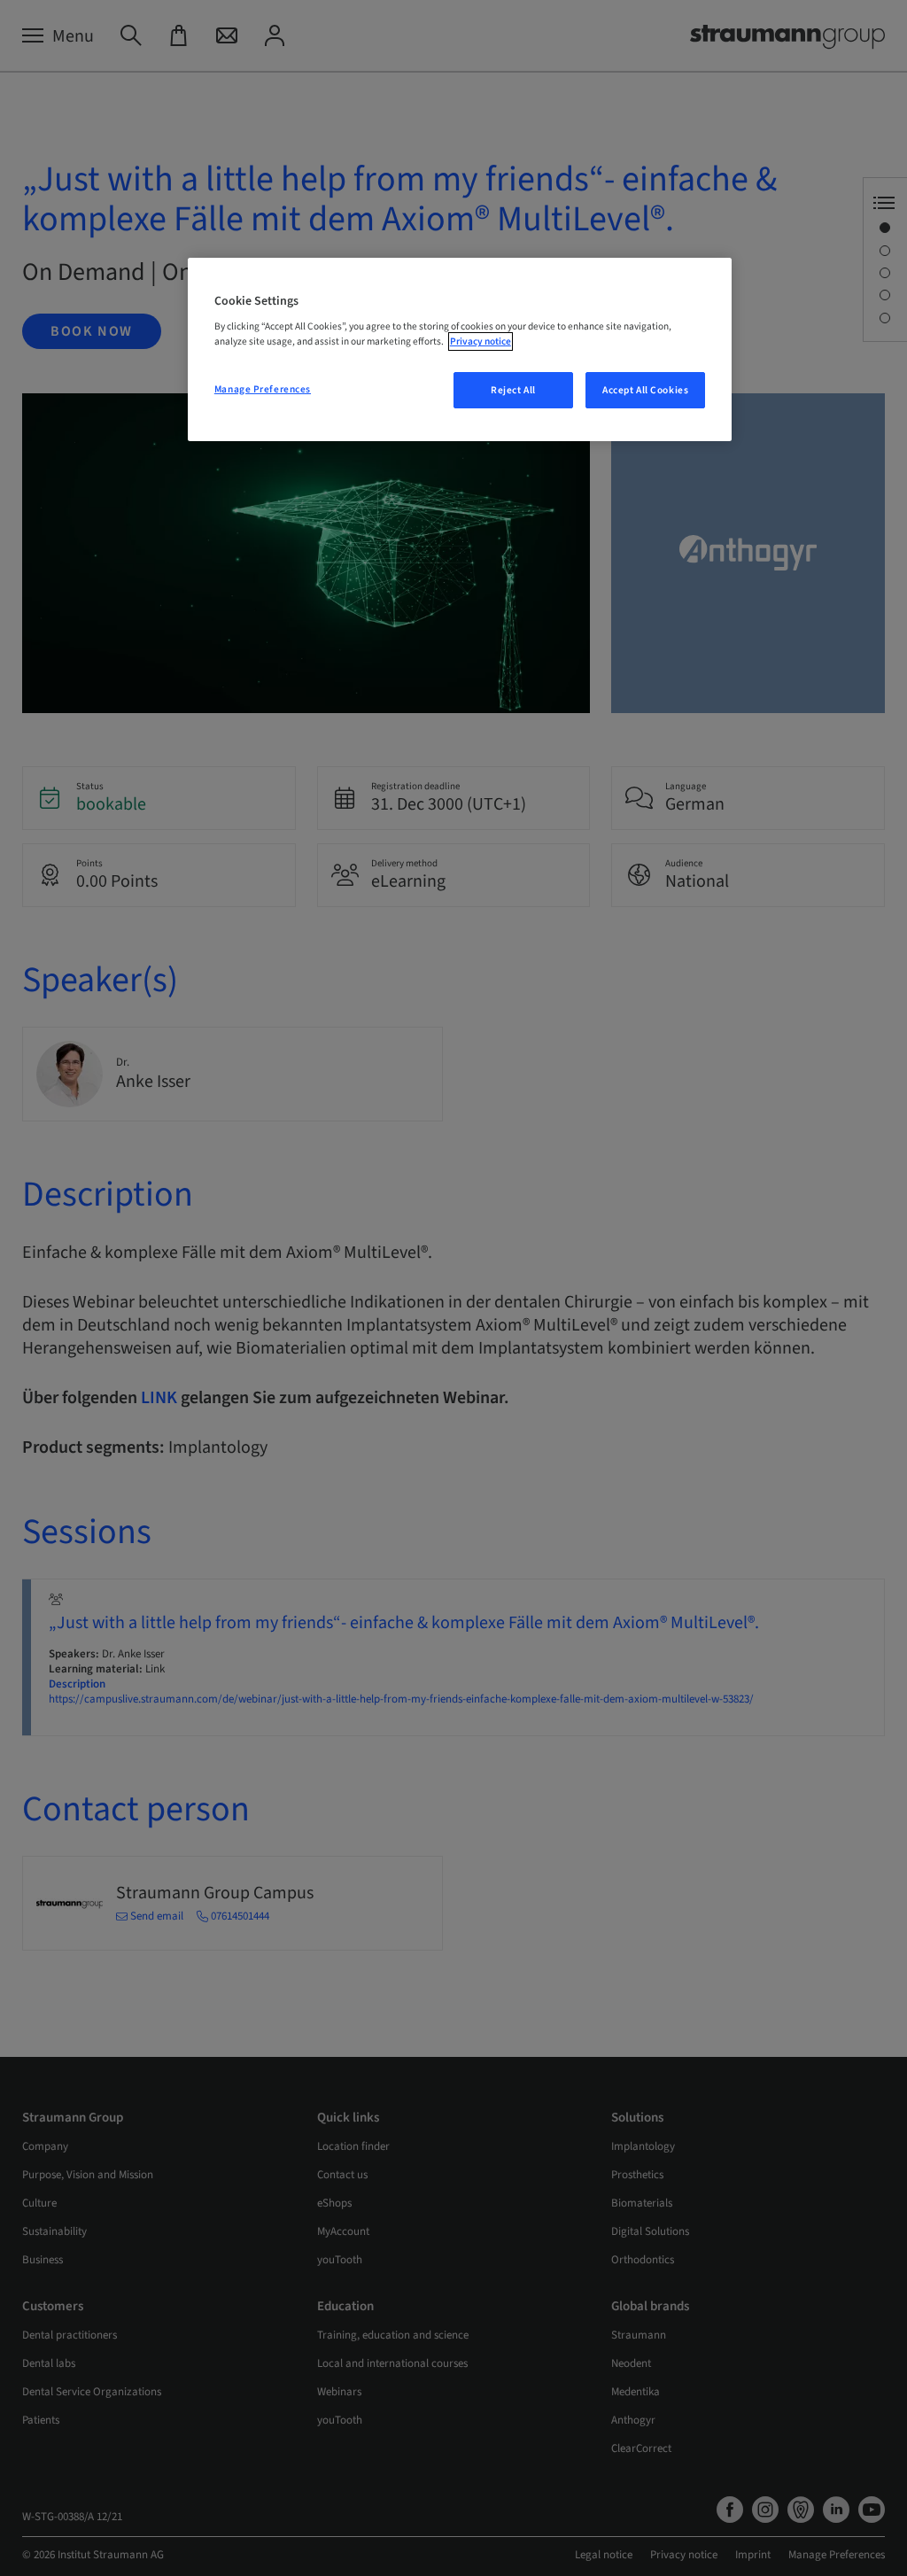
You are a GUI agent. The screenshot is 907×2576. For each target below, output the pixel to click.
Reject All (513, 390)
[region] (460, 350)
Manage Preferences (263, 389)
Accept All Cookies (645, 390)
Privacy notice (481, 341)
